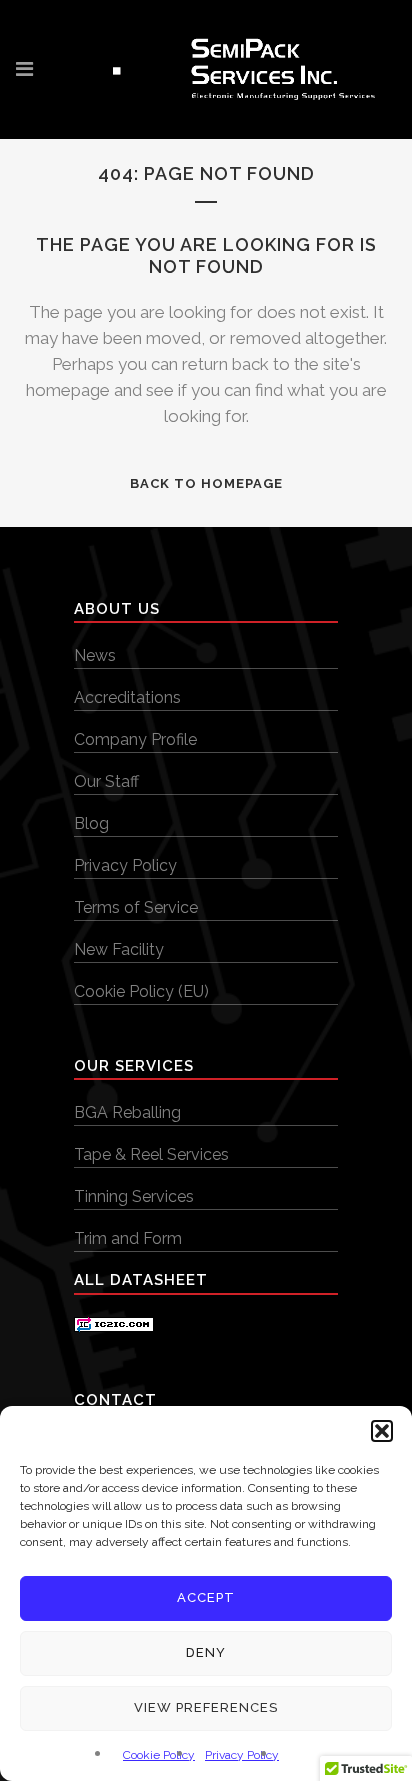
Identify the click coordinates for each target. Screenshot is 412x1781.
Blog (91, 823)
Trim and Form (128, 1238)
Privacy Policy (242, 1755)
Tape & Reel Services (151, 1154)
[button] (382, 1431)
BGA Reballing (127, 1112)
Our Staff (106, 781)
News (95, 655)
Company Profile (135, 739)
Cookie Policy (159, 1755)
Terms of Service (136, 907)
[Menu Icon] (24, 69)
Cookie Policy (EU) (141, 991)
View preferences (206, 1707)
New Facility (119, 949)
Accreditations (127, 697)
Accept (206, 1597)
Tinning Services (134, 1196)
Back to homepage (206, 483)
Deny (206, 1652)
